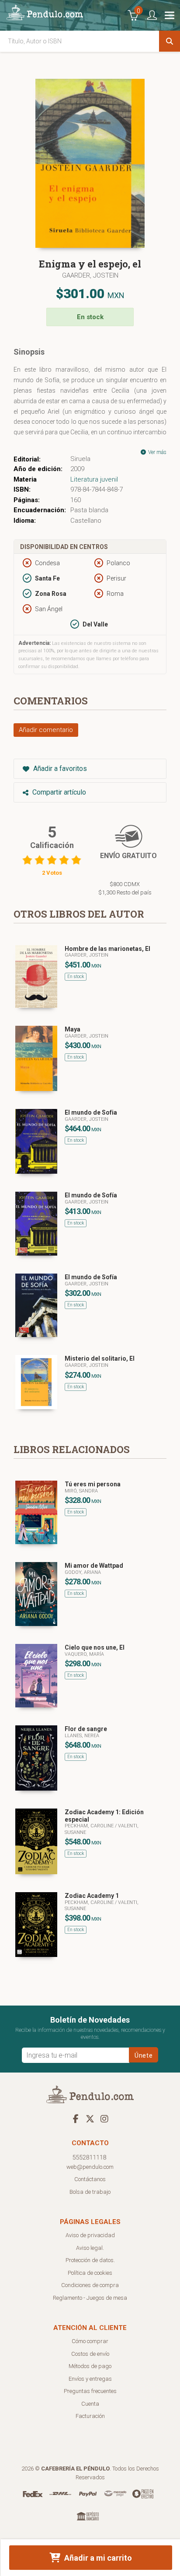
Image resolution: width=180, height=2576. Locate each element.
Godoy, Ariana (83, 1572)
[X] (90, 2119)
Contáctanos (90, 2179)
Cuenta (90, 2404)
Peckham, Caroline (90, 1826)
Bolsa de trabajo (90, 2192)
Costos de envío (90, 2354)
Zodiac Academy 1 (92, 1896)
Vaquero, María (84, 1654)
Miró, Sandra (81, 1491)
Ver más (157, 452)
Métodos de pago (90, 2366)
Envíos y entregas (90, 2379)
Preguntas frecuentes (90, 2391)
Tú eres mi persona (93, 1484)
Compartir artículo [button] (58, 792)
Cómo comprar (90, 2341)
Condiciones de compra (90, 2285)
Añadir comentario (46, 730)
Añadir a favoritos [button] (59, 769)
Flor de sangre (86, 1729)
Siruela (80, 459)
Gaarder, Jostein (90, 275)
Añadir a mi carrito (97, 2558)
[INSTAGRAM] (104, 2119)
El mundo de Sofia (91, 1112)
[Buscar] (170, 41)
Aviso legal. (90, 2248)
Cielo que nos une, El (95, 1647)
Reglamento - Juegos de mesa (90, 2298)
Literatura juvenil (94, 479)
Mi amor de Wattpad (94, 1566)
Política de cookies (90, 2273)
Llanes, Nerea (82, 1736)
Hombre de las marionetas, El (107, 949)
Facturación (90, 2416)
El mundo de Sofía (91, 1195)
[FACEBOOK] (76, 2119)
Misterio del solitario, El (100, 1358)
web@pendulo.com (90, 2167)
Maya (73, 1029)
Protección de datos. (90, 2260)
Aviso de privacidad (90, 2235)
